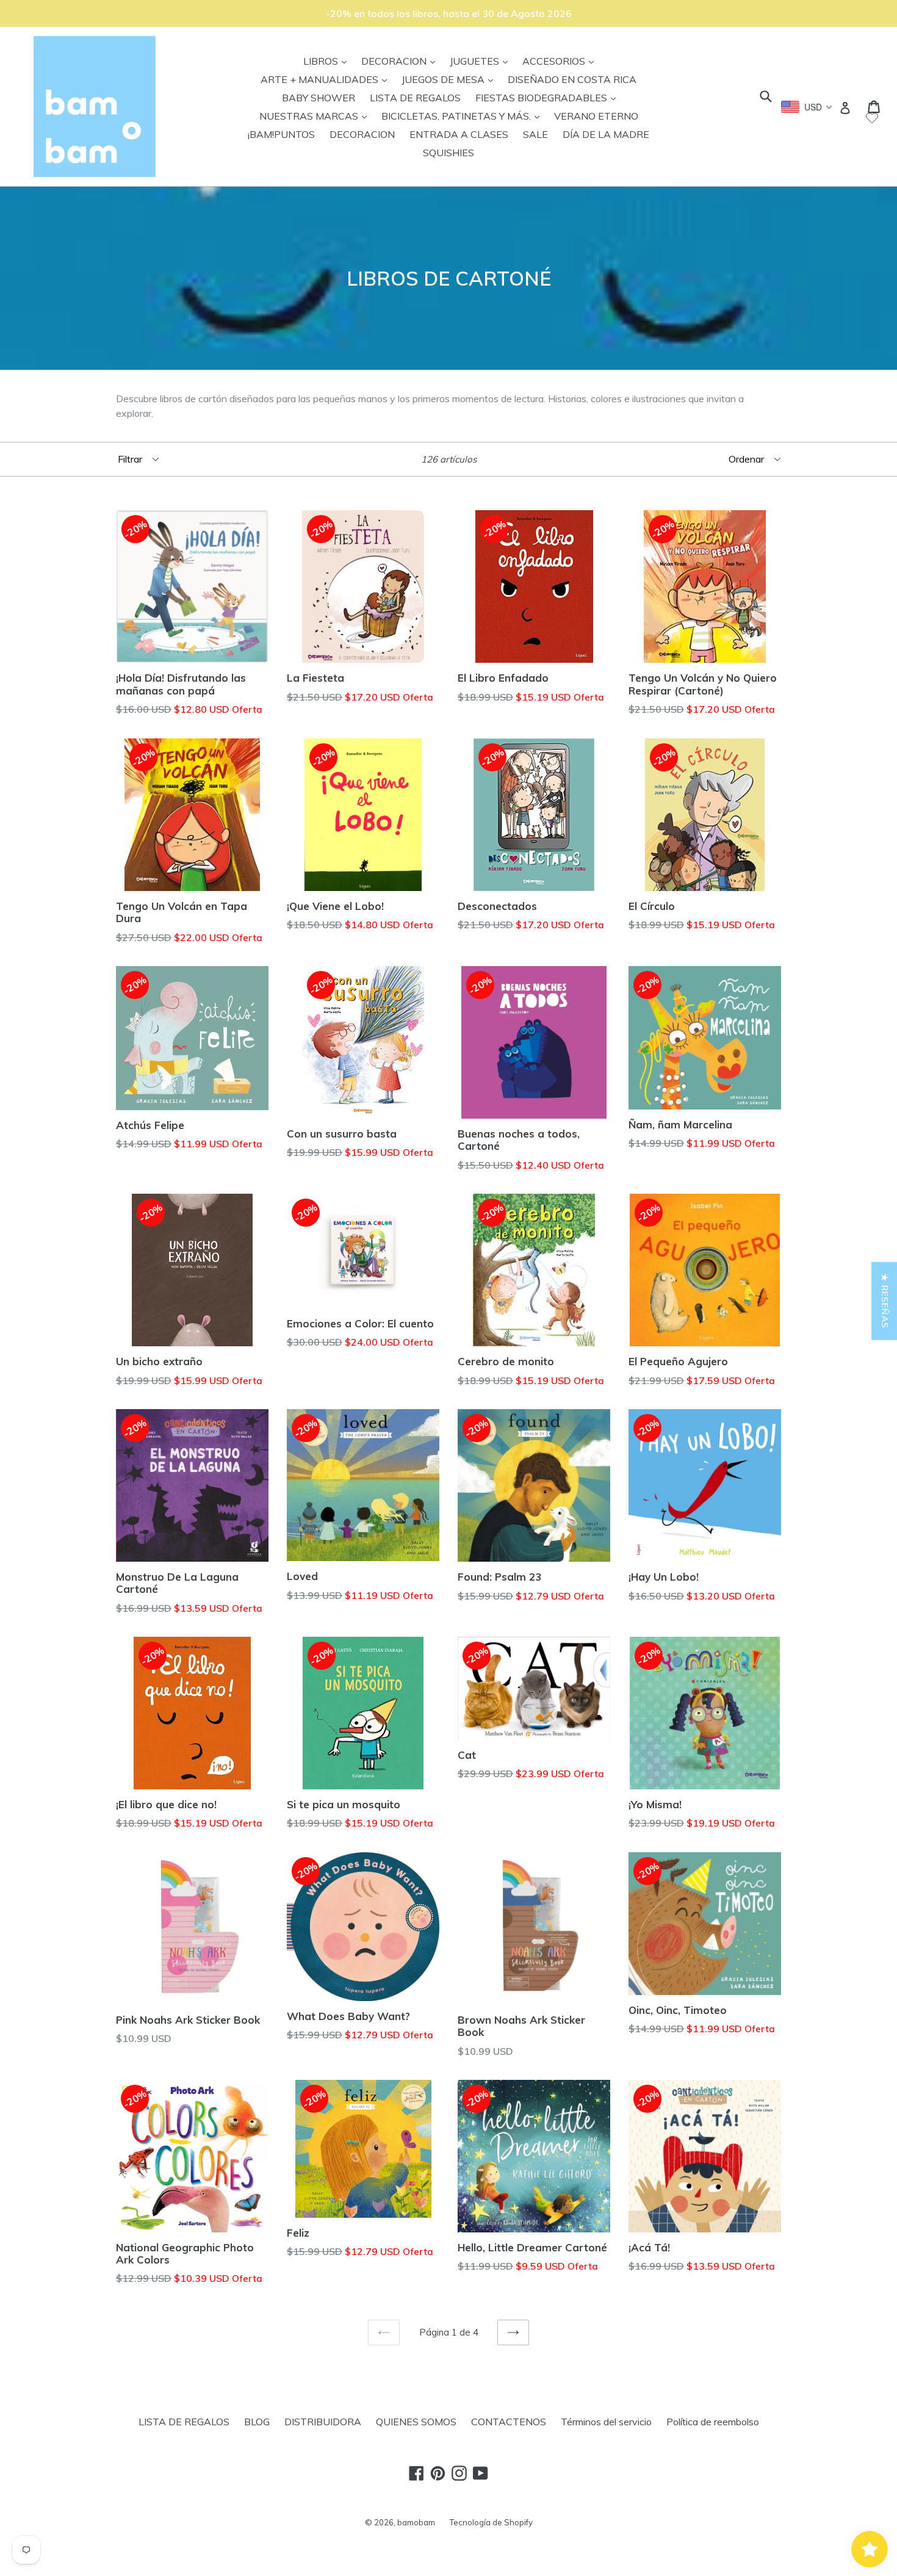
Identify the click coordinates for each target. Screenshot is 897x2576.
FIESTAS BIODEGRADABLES (549, 97)
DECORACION (401, 61)
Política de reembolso (713, 2422)
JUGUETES (482, 61)
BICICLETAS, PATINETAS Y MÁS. (463, 116)
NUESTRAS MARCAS (316, 116)
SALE (535, 134)
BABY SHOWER (319, 98)
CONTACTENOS (509, 2422)
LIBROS (328, 61)
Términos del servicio (606, 2422)
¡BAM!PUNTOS (281, 134)
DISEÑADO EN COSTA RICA (572, 79)
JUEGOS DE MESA (450, 79)
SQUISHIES (448, 153)
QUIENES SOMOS (416, 2422)
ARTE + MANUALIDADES (327, 79)
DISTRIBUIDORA (323, 2422)
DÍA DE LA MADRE (606, 134)
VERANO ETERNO (596, 116)
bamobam (416, 2522)
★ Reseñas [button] (885, 1301)
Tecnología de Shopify (491, 2522)
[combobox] (807, 107)
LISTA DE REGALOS (415, 98)
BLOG (257, 2422)
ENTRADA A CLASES (459, 134)
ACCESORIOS (561, 61)
